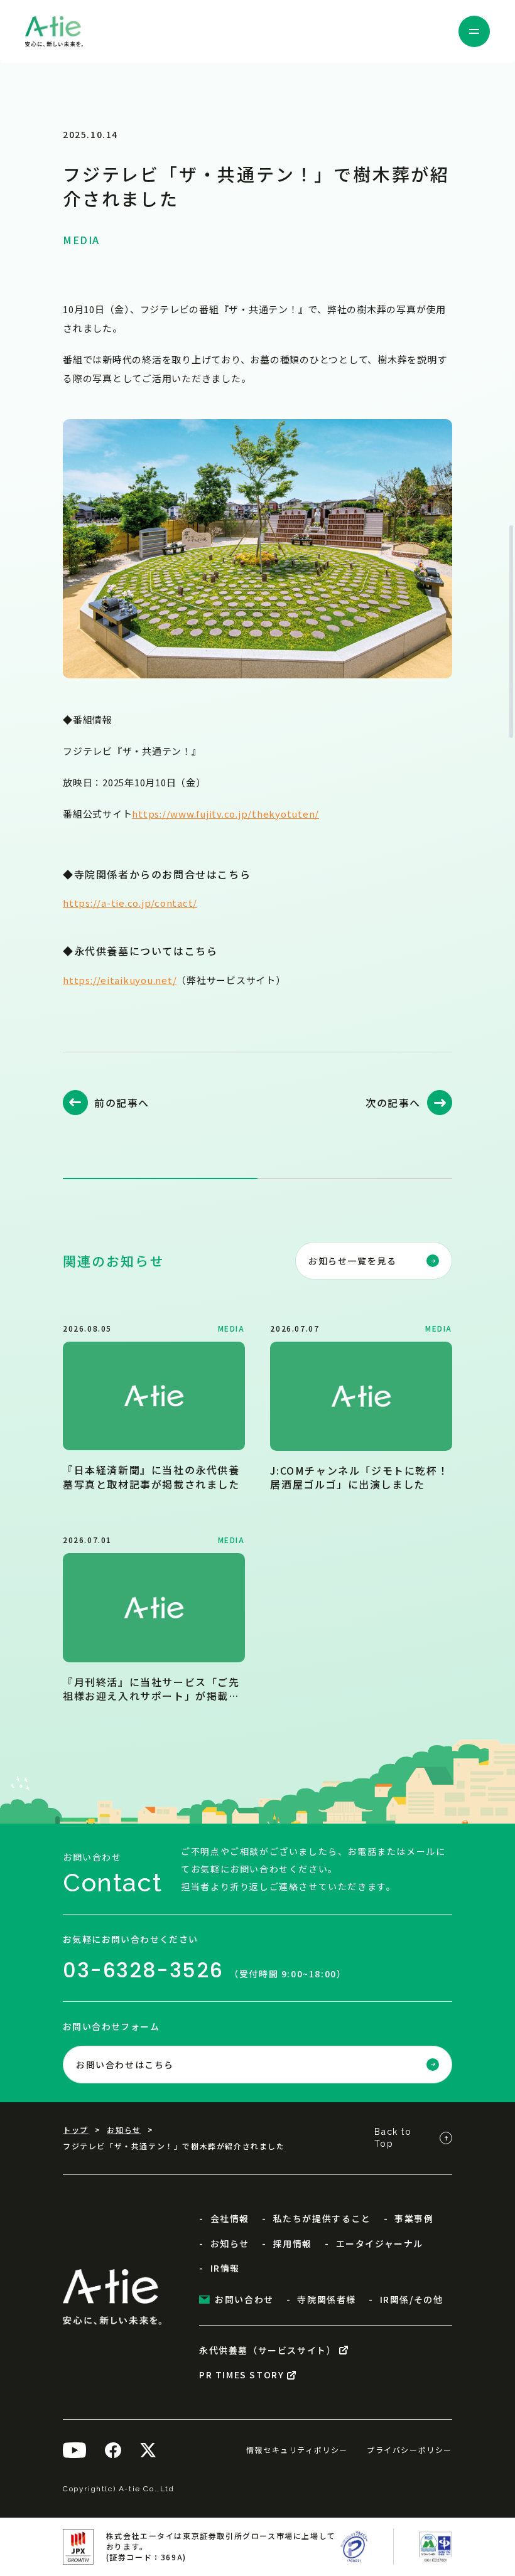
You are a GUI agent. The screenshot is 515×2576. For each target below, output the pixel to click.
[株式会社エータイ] (54, 31)
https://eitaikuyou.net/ (120, 979)
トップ (76, 2130)
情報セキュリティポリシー (297, 2450)
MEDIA (81, 240)
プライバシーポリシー (409, 2450)
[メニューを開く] (474, 31)
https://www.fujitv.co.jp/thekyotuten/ (225, 814)
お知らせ (124, 2130)
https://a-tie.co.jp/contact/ (130, 903)
